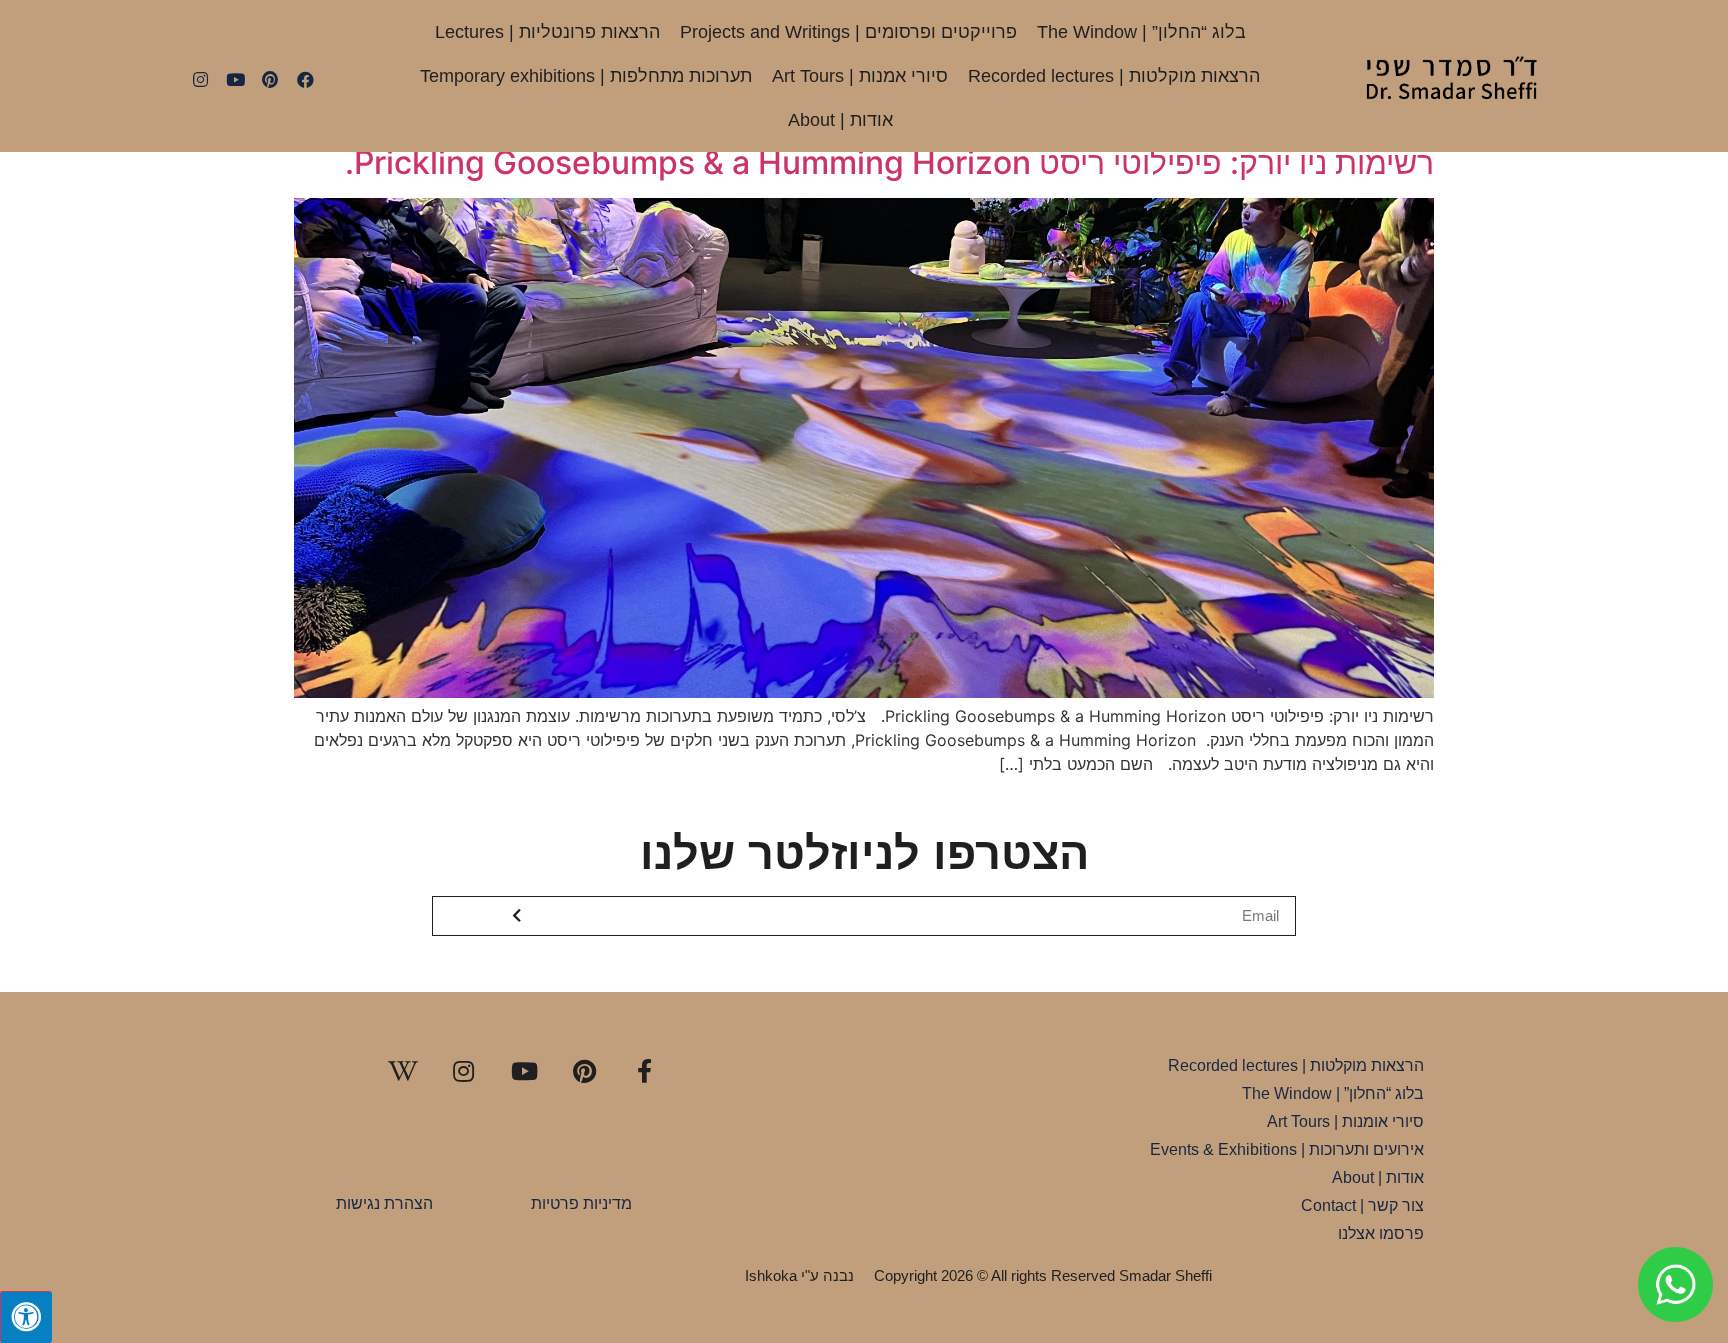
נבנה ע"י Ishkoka (799, 1275)
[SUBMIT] (518, 916)
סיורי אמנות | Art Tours (860, 76)
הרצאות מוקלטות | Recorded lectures (1114, 76)
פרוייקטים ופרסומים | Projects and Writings (848, 32)
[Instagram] (200, 80)
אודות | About (840, 120)
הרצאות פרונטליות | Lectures (547, 32)
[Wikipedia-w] (403, 1071)
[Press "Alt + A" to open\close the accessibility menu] (26, 1317)
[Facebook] (305, 80)
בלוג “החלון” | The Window (1141, 32)
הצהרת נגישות (384, 1203)
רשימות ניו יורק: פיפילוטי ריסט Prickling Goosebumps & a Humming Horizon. (889, 162)
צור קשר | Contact (1362, 1205)
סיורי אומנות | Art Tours (1345, 1121)
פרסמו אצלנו (1381, 1233)
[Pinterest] (270, 80)
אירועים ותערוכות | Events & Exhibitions (1287, 1149)
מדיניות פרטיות (581, 1203)
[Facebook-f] (645, 1071)
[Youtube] (235, 80)
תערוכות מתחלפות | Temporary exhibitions (586, 76)
